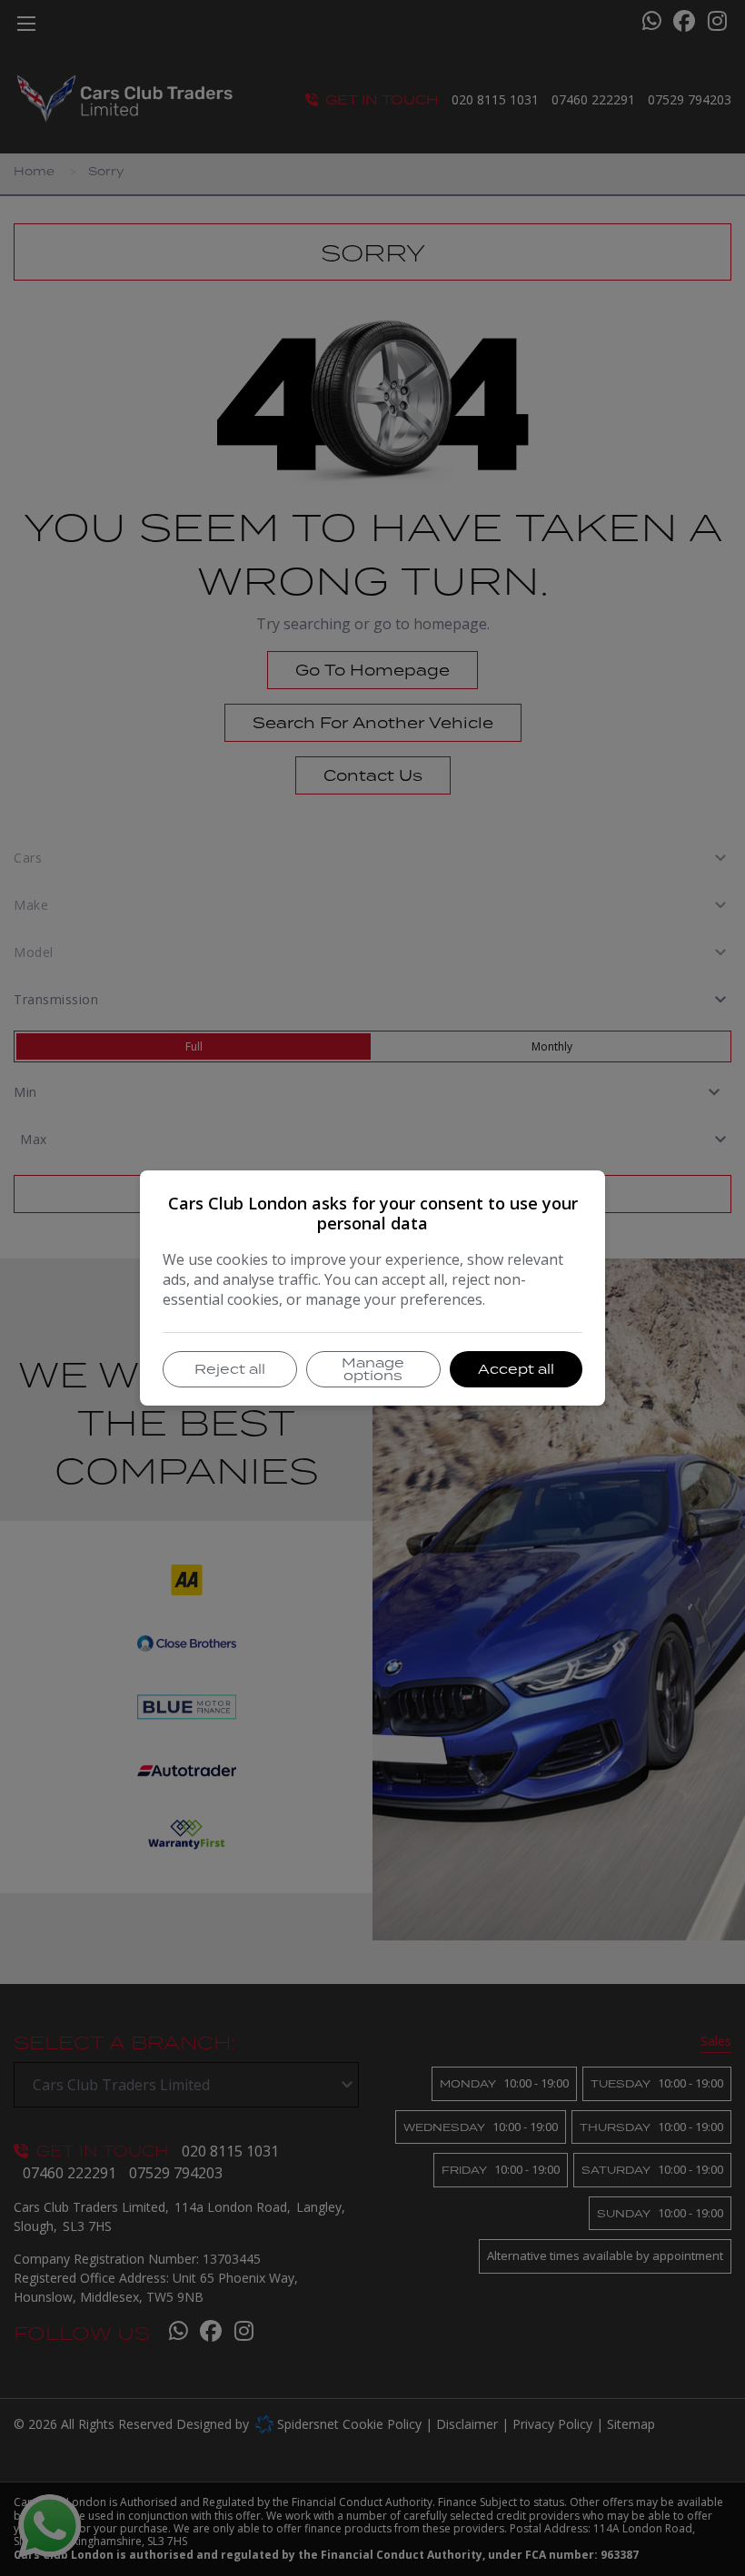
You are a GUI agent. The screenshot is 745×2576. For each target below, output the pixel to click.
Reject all (230, 1369)
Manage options (373, 1369)
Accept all (516, 1369)
